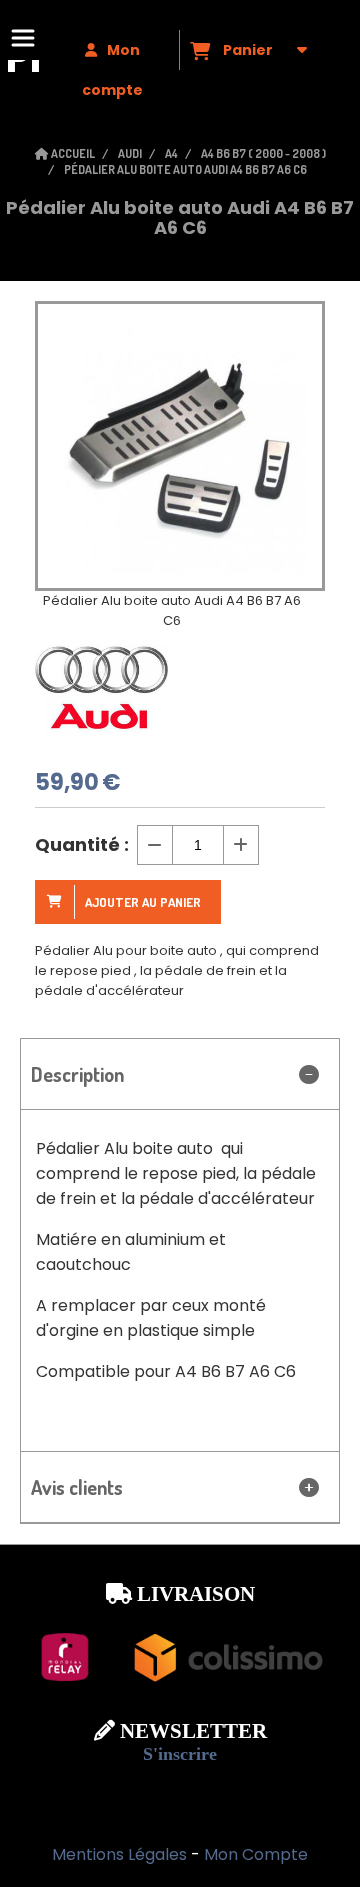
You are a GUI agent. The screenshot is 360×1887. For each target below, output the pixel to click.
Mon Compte (256, 1854)
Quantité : (82, 844)
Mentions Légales (119, 1854)
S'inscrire (180, 1754)
